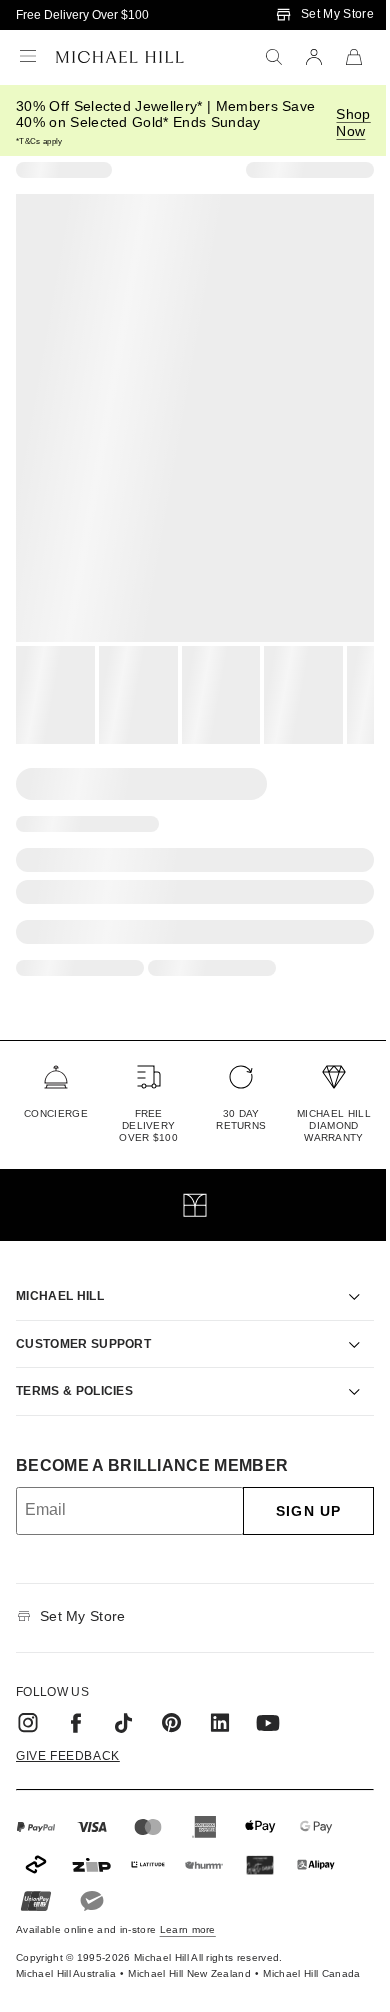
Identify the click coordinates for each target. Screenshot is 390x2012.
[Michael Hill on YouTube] (268, 1700)
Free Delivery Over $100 (82, 15)
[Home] (120, 57)
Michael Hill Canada (289, 1956)
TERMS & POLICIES (74, 1368)
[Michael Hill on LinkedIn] (220, 1700)
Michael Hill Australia (43, 1956)
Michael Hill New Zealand (167, 1956)
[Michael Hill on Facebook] (76, 1700)
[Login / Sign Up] (314, 57)
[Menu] (28, 57)
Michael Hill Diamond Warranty (334, 1125)
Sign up (293, 1488)
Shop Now (353, 122)
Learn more (188, 1906)
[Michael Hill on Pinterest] (172, 1700)
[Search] (274, 57)
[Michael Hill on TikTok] (124, 1700)
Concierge (56, 1113)
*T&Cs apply (39, 141)
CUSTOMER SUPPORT (83, 1321)
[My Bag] (354, 57)
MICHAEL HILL (60, 1273)
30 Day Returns (241, 1119)
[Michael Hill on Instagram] (28, 1700)
